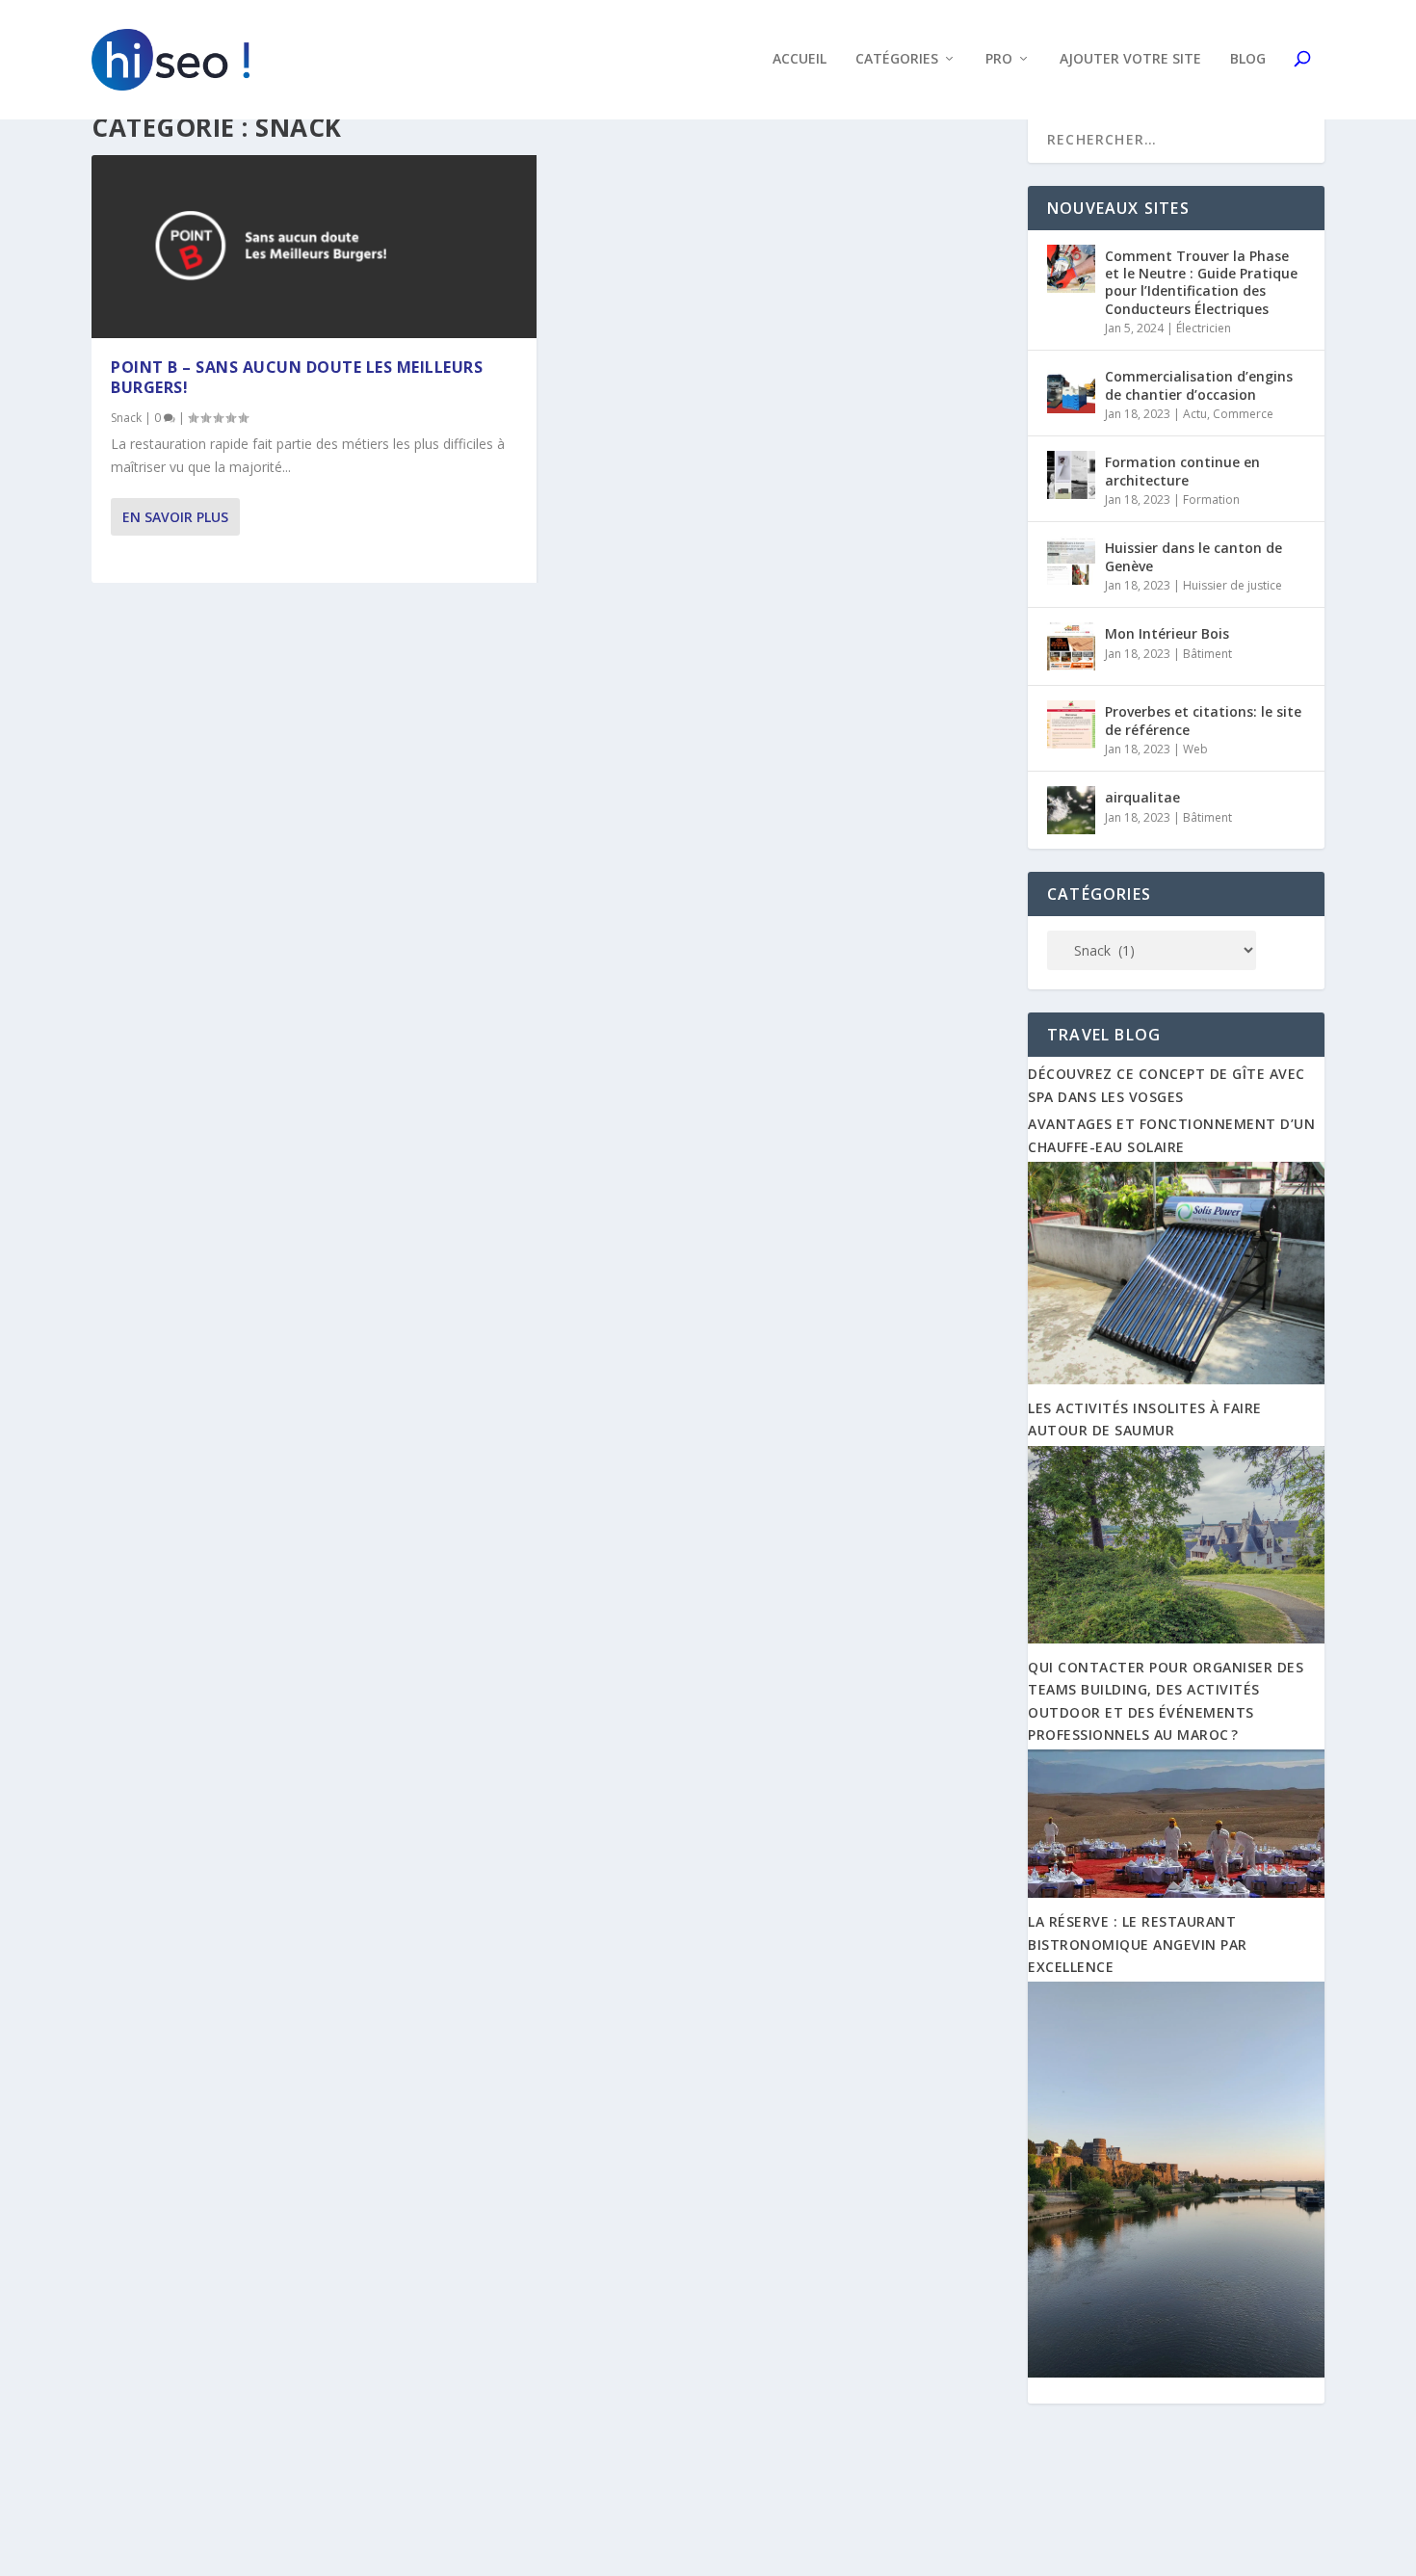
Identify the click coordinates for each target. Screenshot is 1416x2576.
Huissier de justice (1232, 585)
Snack (126, 418)
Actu (1195, 414)
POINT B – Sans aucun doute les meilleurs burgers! (297, 377)
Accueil (800, 59)
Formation (1211, 499)
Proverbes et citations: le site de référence (1203, 720)
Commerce (1243, 414)
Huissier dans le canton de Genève (1193, 556)
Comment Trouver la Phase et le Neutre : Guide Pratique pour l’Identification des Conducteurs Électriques (1201, 282)
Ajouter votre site (1130, 59)
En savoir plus (175, 517)
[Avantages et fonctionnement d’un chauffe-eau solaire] (1176, 1379)
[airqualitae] (1071, 810)
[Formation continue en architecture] (1071, 475)
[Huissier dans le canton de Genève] (1071, 561)
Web (1195, 749)
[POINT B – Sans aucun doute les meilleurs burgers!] (314, 247)
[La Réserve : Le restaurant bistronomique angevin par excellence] (1176, 2372)
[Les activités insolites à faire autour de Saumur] (1176, 1638)
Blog (1248, 59)
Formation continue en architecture (1182, 471)
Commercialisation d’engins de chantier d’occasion (1199, 385)
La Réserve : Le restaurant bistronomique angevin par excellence (1138, 1944)
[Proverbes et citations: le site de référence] (1071, 724)
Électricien (1204, 328)
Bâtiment (1207, 654)
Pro (999, 59)
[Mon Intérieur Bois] (1071, 646)
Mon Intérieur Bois (1167, 633)
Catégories (897, 59)
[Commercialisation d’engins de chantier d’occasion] (1071, 389)
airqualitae (1142, 797)
